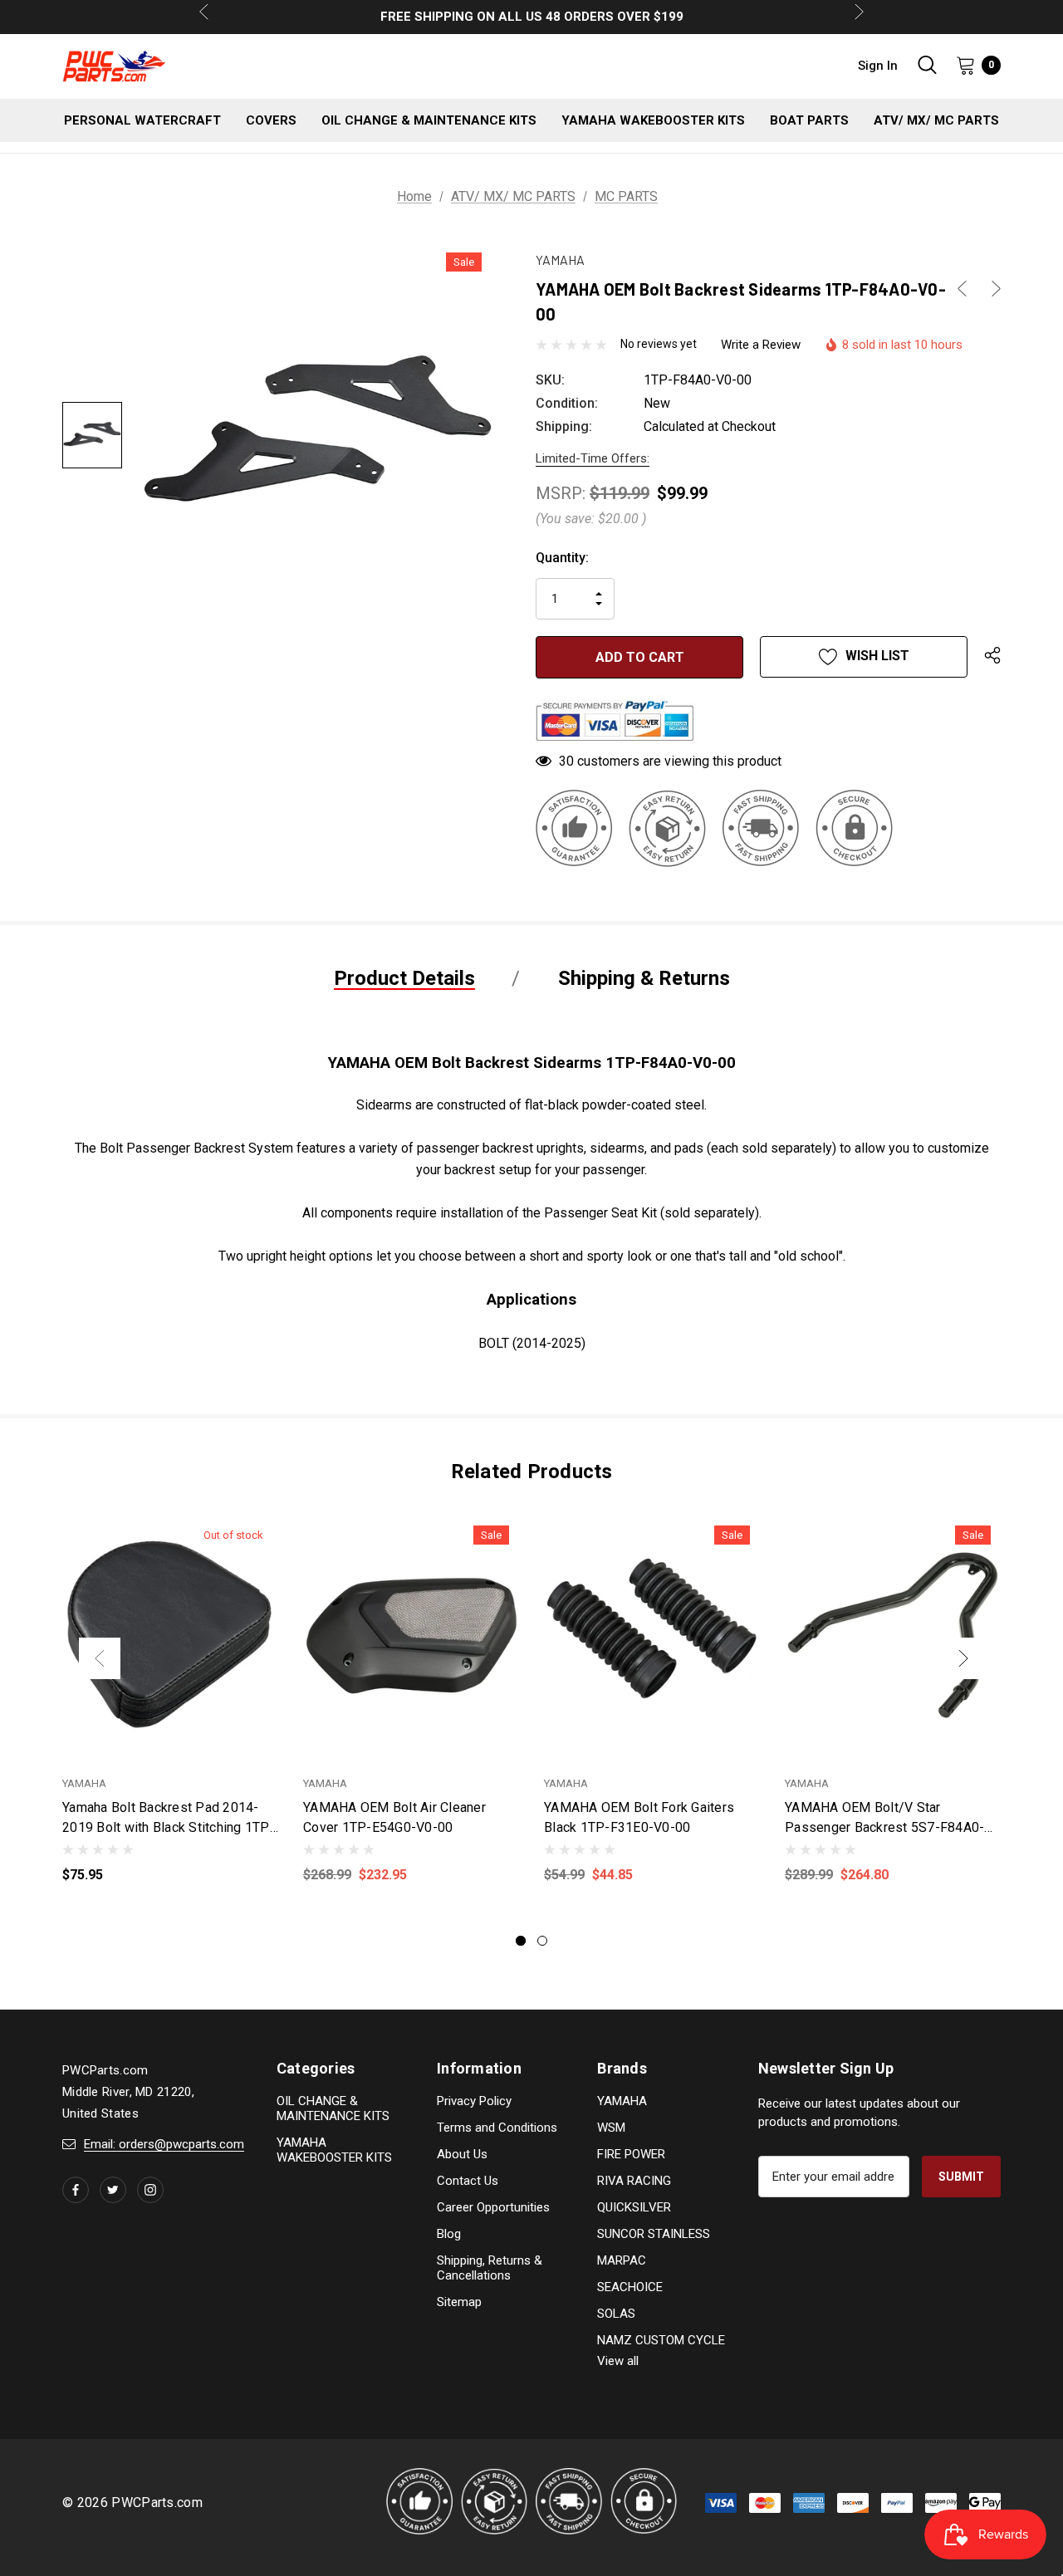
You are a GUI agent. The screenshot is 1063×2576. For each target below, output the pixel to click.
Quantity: (562, 558)
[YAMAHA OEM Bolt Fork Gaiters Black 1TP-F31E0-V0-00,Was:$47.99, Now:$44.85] (652, 1636)
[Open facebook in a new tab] (76, 2190)
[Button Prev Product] (968, 289)
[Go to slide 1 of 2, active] (521, 1941)
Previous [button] (100, 1658)
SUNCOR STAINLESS (654, 2234)
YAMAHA (622, 2101)
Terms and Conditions (497, 2128)
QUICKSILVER (634, 2207)
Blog (449, 2234)
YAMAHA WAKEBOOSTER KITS (334, 2150)
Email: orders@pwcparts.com (164, 2144)
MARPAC (622, 2260)
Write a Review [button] (761, 345)
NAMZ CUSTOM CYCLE (661, 2340)
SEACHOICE (630, 2287)
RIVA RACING (634, 2181)
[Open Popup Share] (992, 657)
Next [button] (963, 1658)
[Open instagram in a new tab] (150, 2190)
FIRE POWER (631, 2154)
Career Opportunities (493, 2207)
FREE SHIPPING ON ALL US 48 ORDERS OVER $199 (532, 17)
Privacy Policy (474, 2101)
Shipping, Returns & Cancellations (490, 2268)
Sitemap (459, 2302)
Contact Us (468, 2181)
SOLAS (616, 2314)
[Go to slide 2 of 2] (542, 1941)
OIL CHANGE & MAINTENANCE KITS (333, 2108)
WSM (611, 2128)
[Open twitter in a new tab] (113, 2190)
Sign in (878, 66)
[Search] (927, 65)
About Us (462, 2154)
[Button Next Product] (990, 289)
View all (618, 2361)
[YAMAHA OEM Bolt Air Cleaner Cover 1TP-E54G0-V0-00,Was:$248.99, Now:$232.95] (411, 1636)
